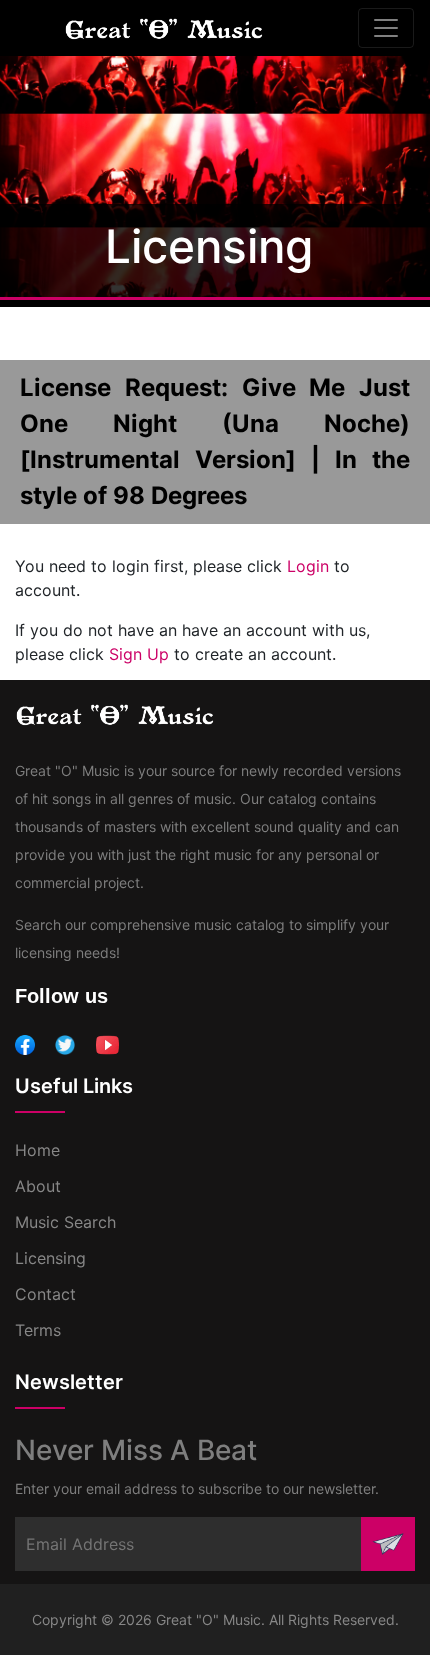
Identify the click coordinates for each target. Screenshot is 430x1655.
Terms (38, 1330)
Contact (45, 1294)
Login (308, 566)
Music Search (65, 1222)
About (38, 1186)
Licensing (50, 1258)
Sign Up (139, 654)
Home (37, 1150)
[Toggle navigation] (386, 28)
